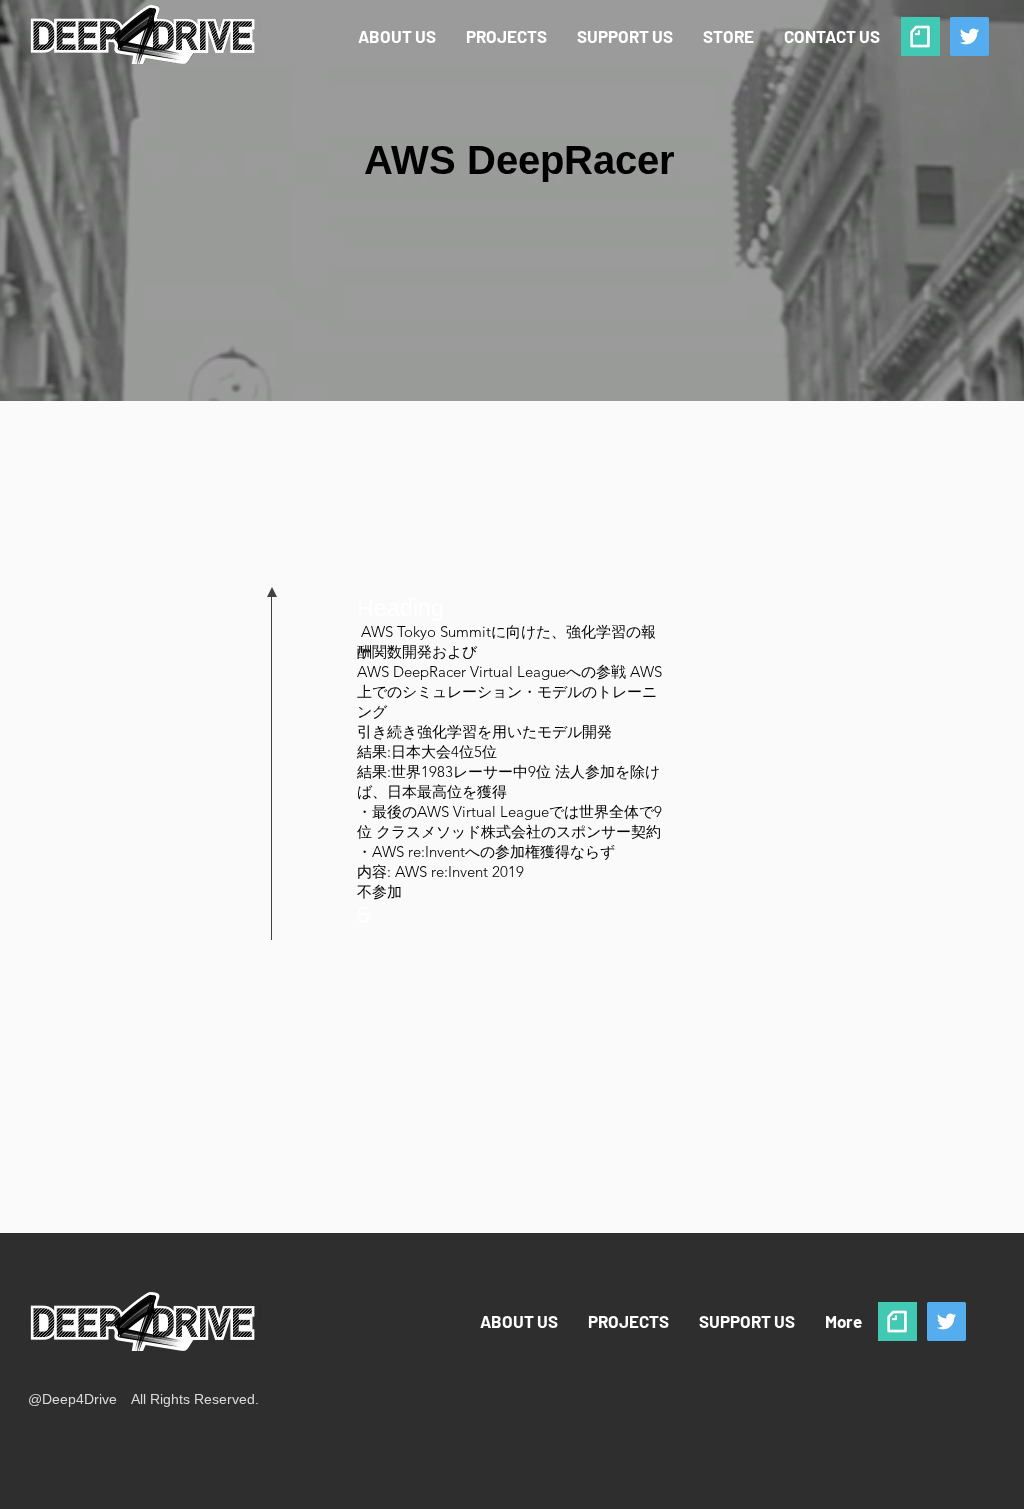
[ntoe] (920, 36)
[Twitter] (969, 36)
